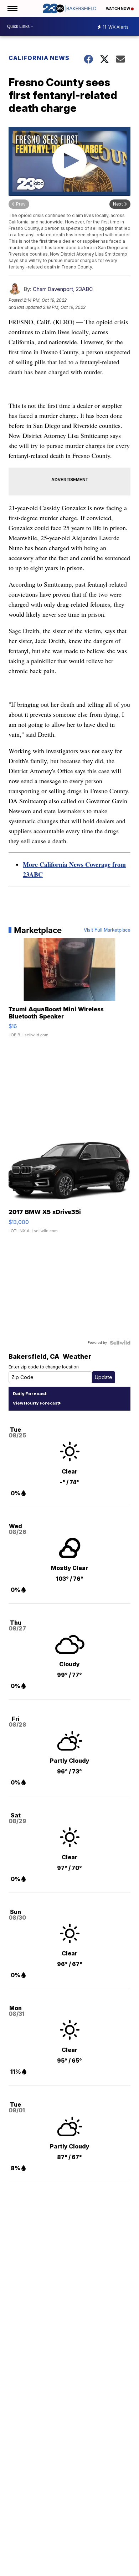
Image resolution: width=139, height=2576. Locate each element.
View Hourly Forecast (36, 1403)
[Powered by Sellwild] (120, 1343)
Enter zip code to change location (44, 1367)
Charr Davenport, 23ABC (63, 289)
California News (39, 58)
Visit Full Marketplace (107, 930)
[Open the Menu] (12, 8)
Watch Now (118, 9)
